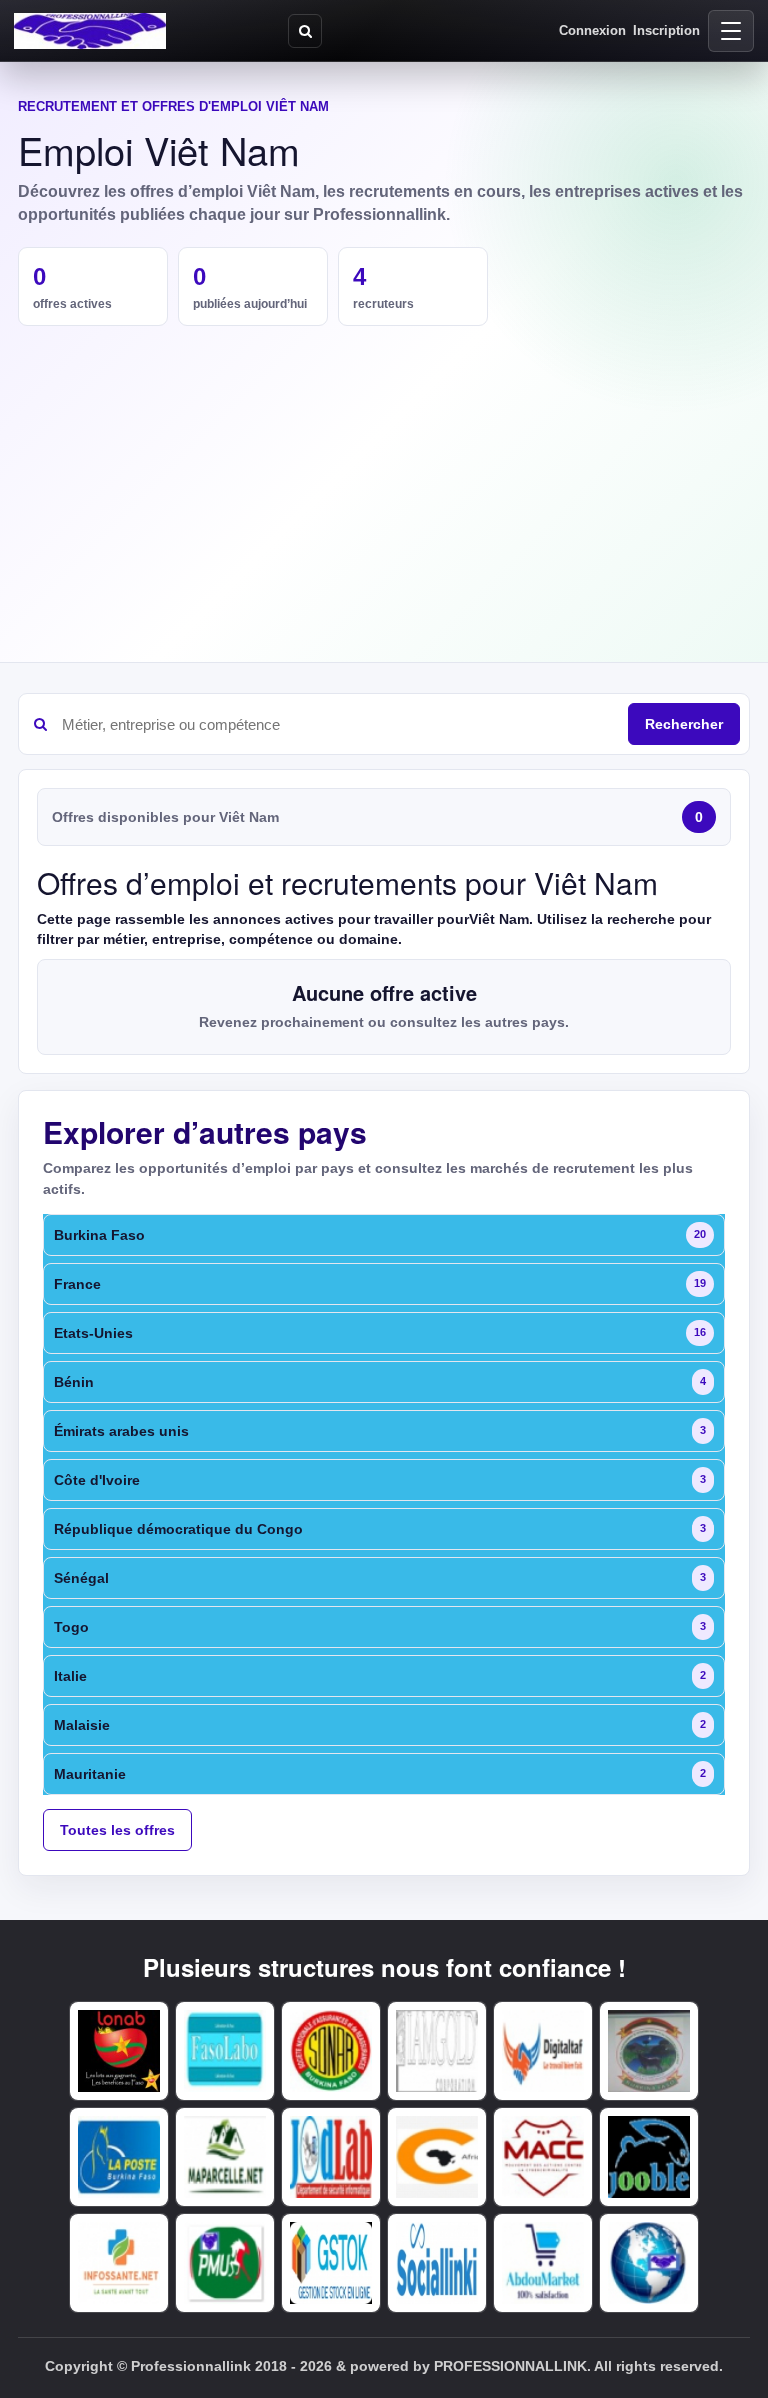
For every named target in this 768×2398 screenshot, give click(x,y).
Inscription (666, 30)
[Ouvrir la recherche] (305, 31)
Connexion (592, 30)
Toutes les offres (117, 1830)
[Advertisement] (384, 476)
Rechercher (684, 724)
